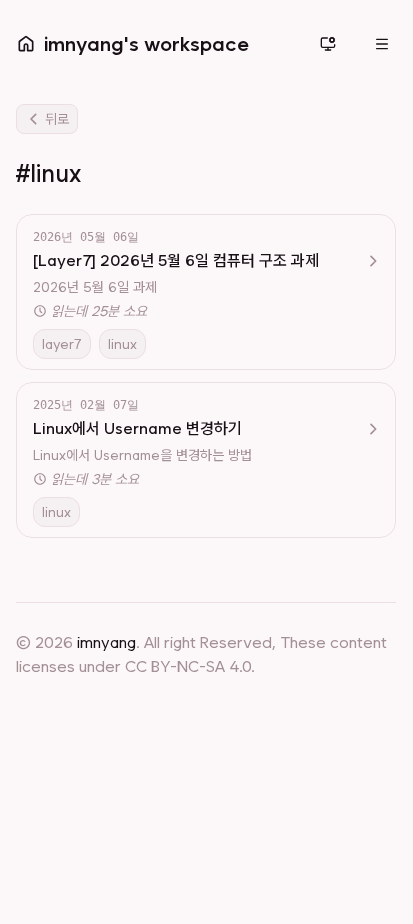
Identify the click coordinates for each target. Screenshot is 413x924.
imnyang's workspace (146, 44)
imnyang (106, 642)
